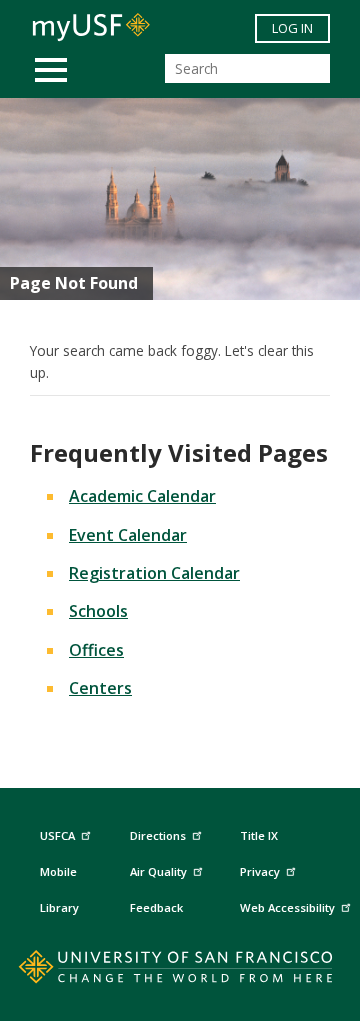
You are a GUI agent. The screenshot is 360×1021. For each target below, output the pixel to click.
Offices (96, 650)
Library (59, 907)
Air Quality (158, 871)
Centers (100, 688)
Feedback (156, 907)
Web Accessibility (287, 907)
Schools (98, 611)
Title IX (259, 835)
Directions (158, 835)
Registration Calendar (154, 573)
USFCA (57, 835)
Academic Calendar (142, 496)
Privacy (260, 871)
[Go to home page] (180, 971)
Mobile (58, 871)
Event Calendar (128, 535)
